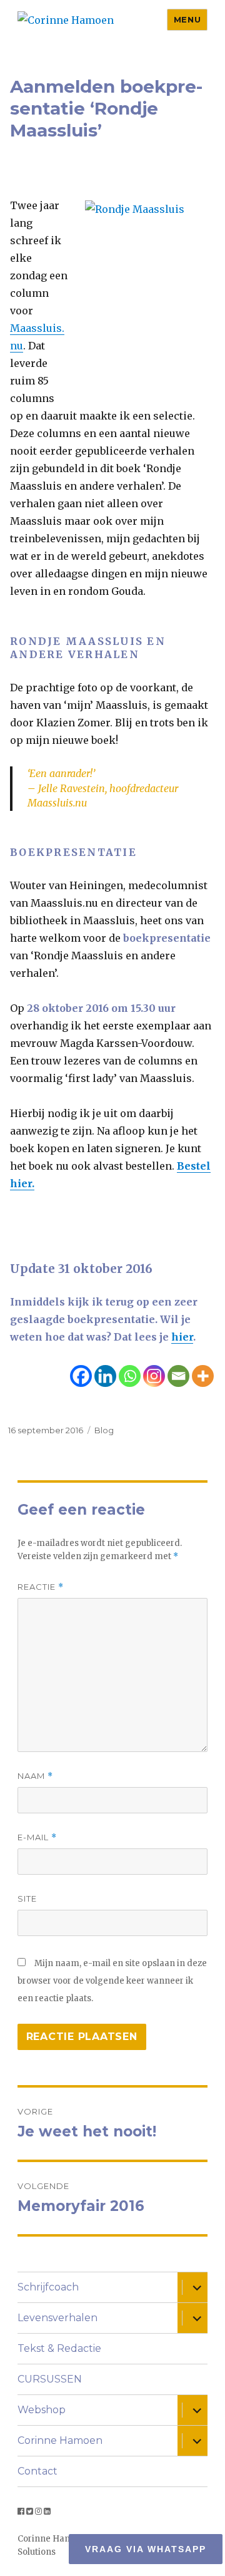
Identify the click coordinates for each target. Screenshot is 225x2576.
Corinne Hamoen (60, 2440)
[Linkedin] (105, 1376)
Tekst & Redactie (59, 2348)
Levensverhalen (57, 2318)
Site (27, 1899)
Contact (37, 2471)
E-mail (37, 1837)
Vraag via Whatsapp (146, 2549)
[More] (203, 1376)
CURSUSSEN (50, 2379)
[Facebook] (81, 1376)
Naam (35, 1776)
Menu (187, 19)
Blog (104, 1430)
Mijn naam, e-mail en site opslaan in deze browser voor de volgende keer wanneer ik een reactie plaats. (112, 1981)
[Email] (178, 1376)
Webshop (42, 2410)
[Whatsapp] (130, 1376)
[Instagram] (154, 1376)
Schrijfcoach (48, 2287)
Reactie (41, 1587)
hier (182, 1337)
